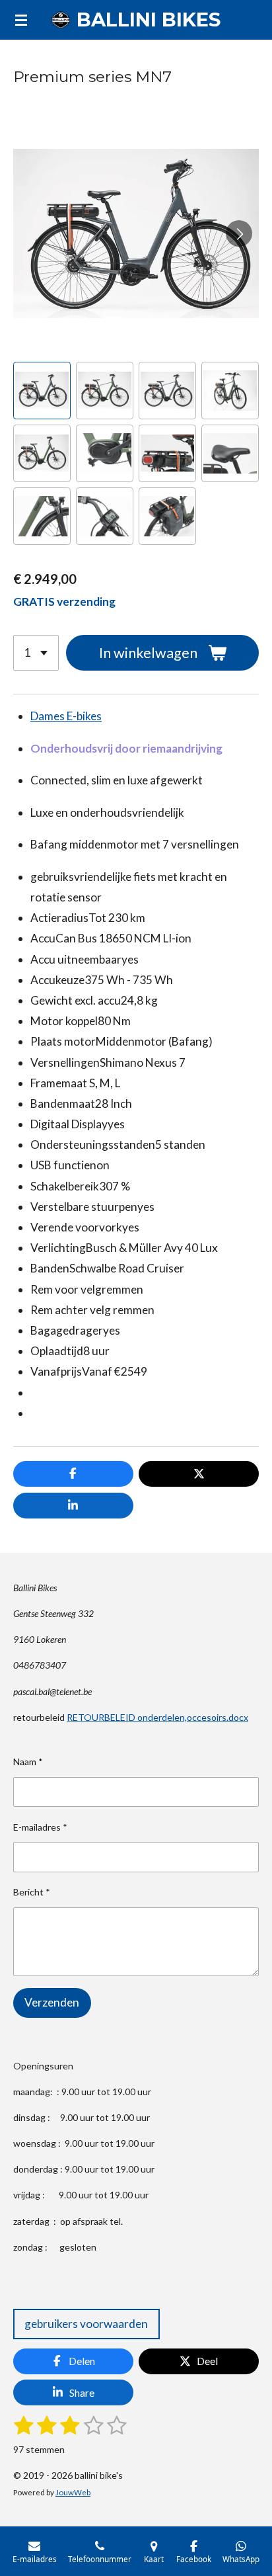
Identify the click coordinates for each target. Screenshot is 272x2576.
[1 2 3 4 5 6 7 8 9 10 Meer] (36, 653)
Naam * (28, 1762)
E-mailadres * (40, 1827)
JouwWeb (73, 2492)
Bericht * (32, 1892)
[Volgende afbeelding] (239, 233)
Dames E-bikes (66, 716)
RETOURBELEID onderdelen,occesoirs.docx (157, 1717)
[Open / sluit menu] (21, 20)
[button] (42, 391)
